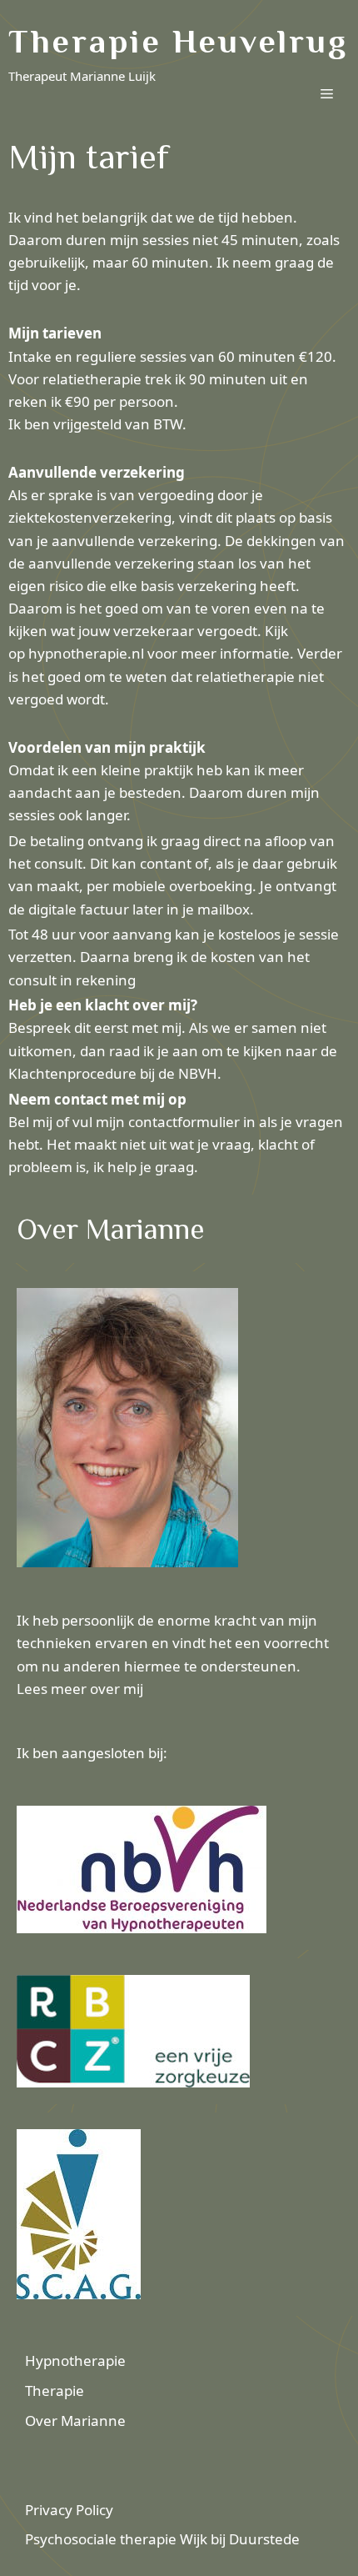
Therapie (55, 2391)
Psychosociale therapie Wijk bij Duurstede (162, 2539)
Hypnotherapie (75, 2360)
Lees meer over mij (80, 1689)
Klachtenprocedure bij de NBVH (113, 1073)
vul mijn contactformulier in (162, 1122)
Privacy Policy (69, 2510)
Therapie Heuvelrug (178, 41)
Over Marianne (75, 2421)
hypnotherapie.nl (86, 653)
